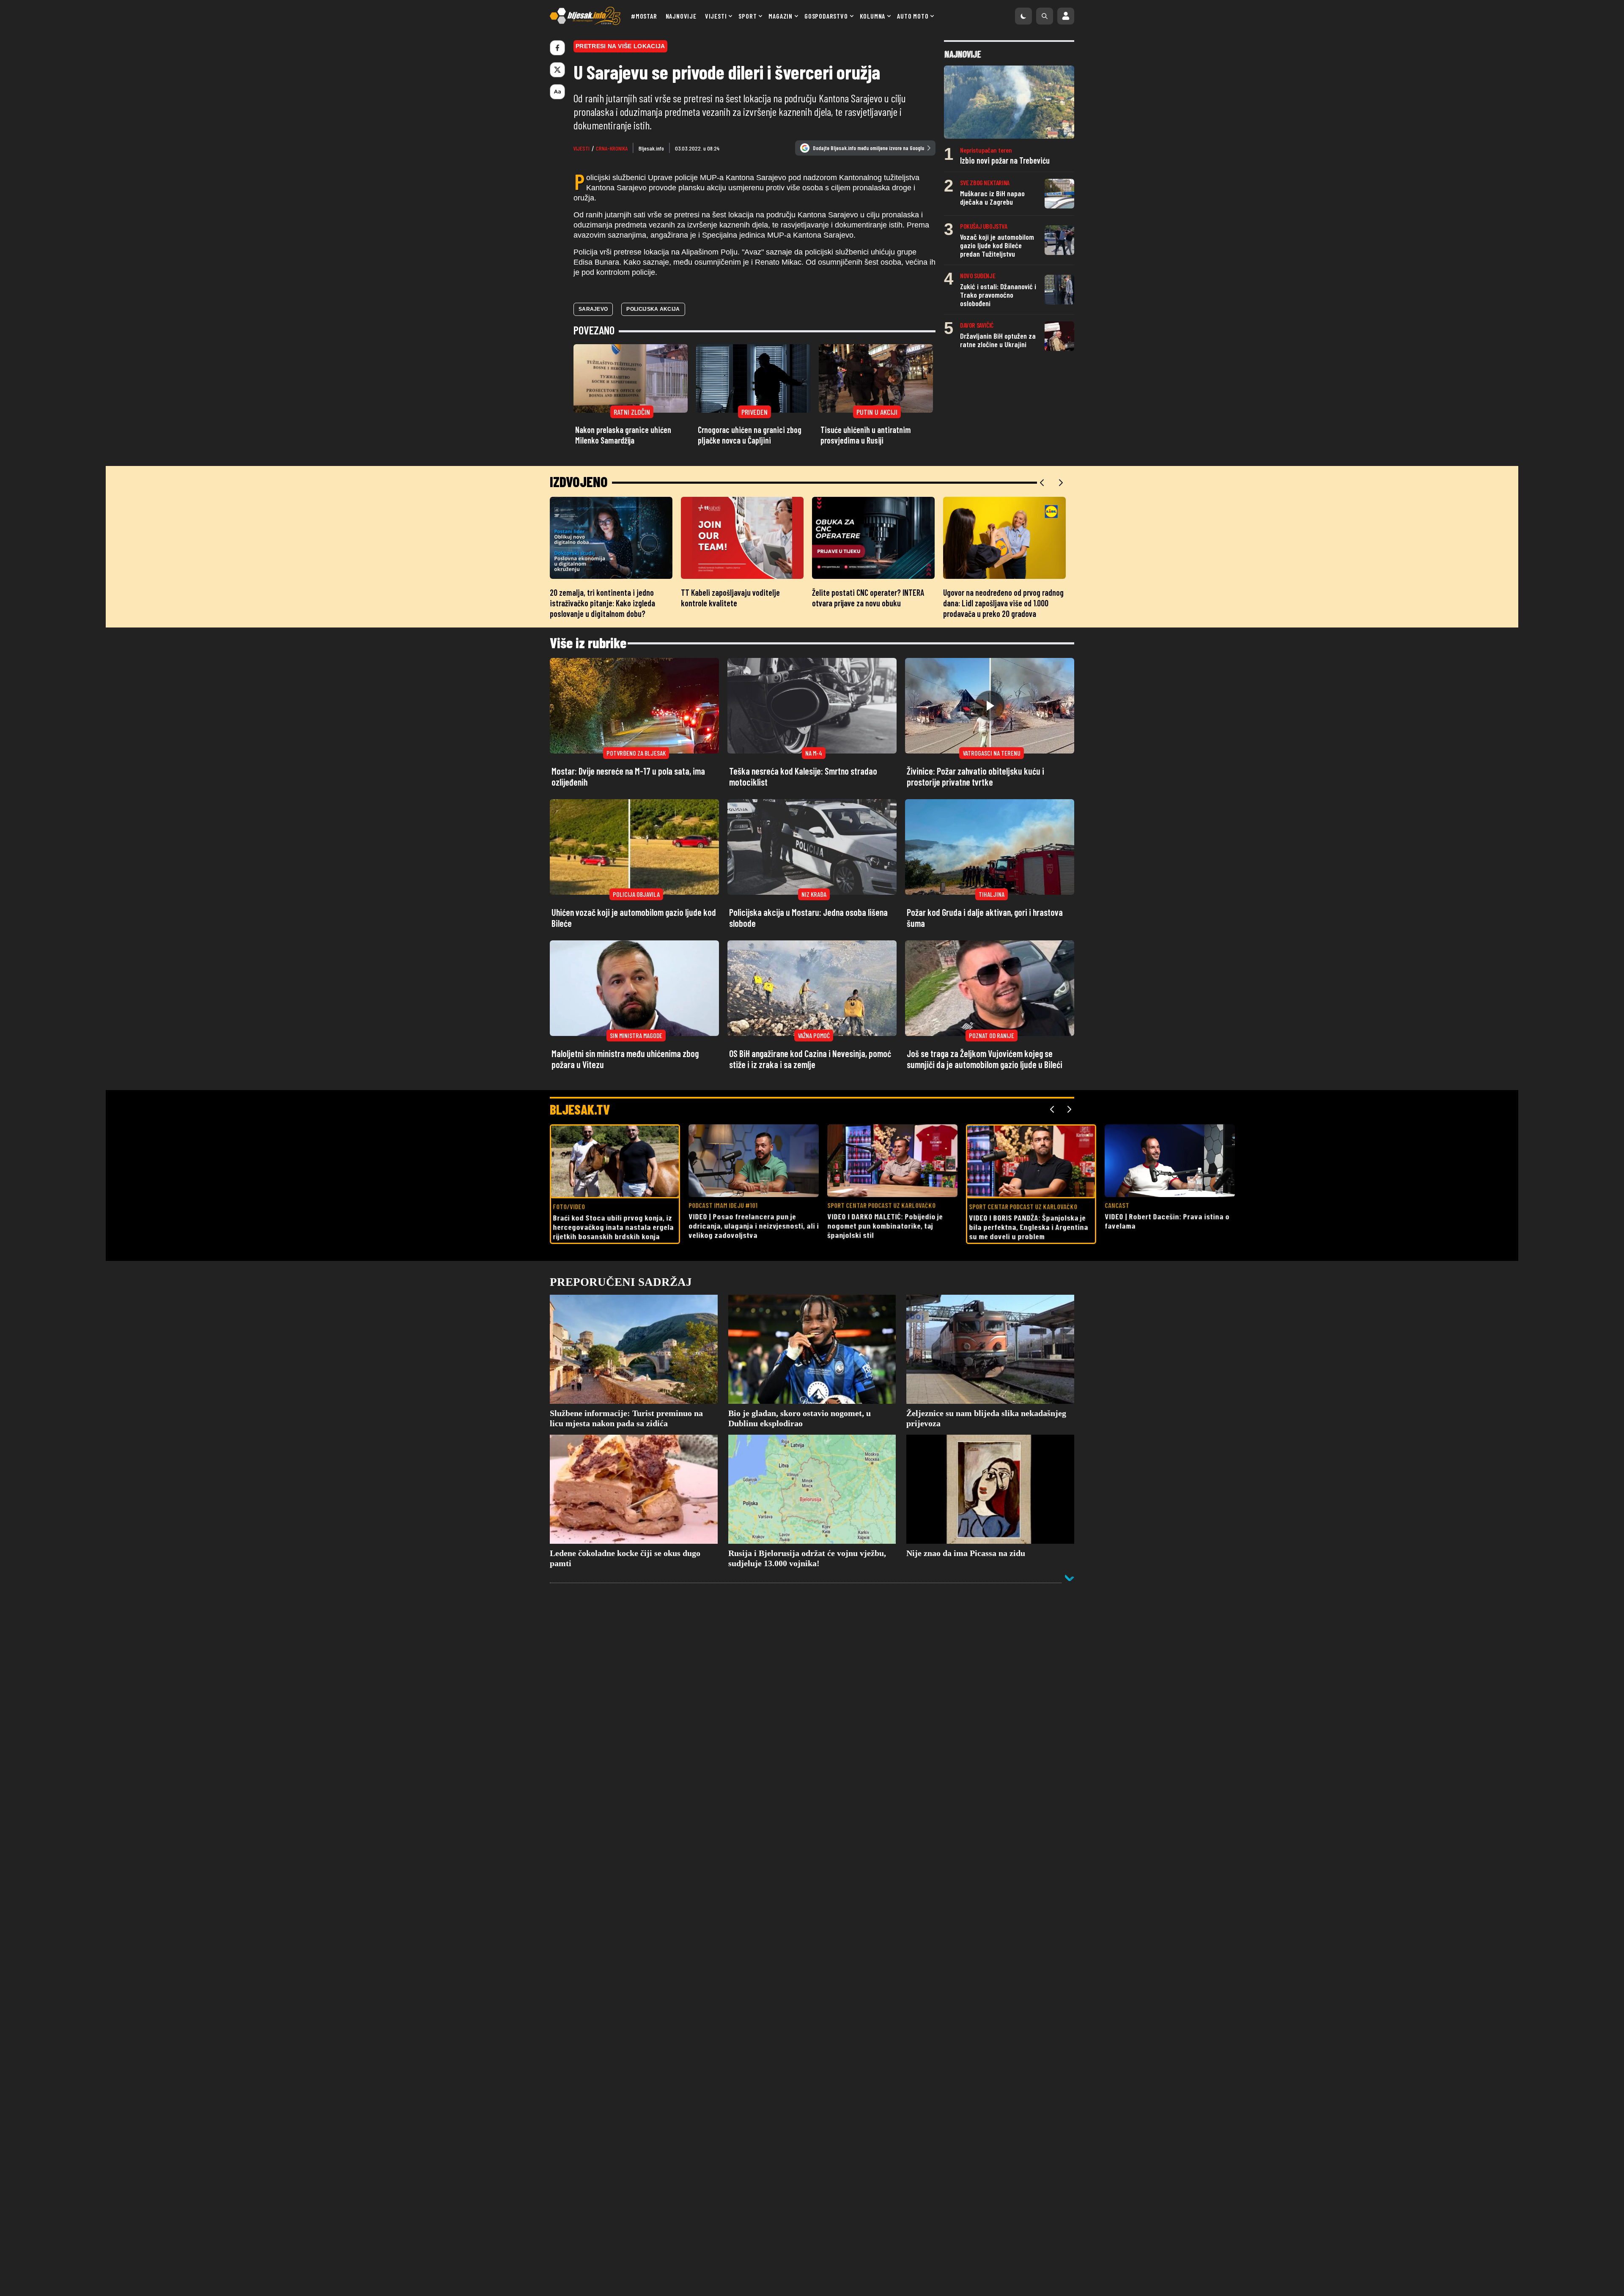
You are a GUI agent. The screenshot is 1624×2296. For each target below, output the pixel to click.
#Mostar (644, 16)
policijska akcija (653, 309)
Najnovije (681, 16)
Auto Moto (913, 16)
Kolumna (873, 16)
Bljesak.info (651, 148)
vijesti (582, 148)
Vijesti (716, 16)
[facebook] (557, 48)
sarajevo (593, 309)
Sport (748, 16)
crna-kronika (612, 148)
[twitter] (557, 70)
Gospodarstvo (826, 16)
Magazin (780, 16)
